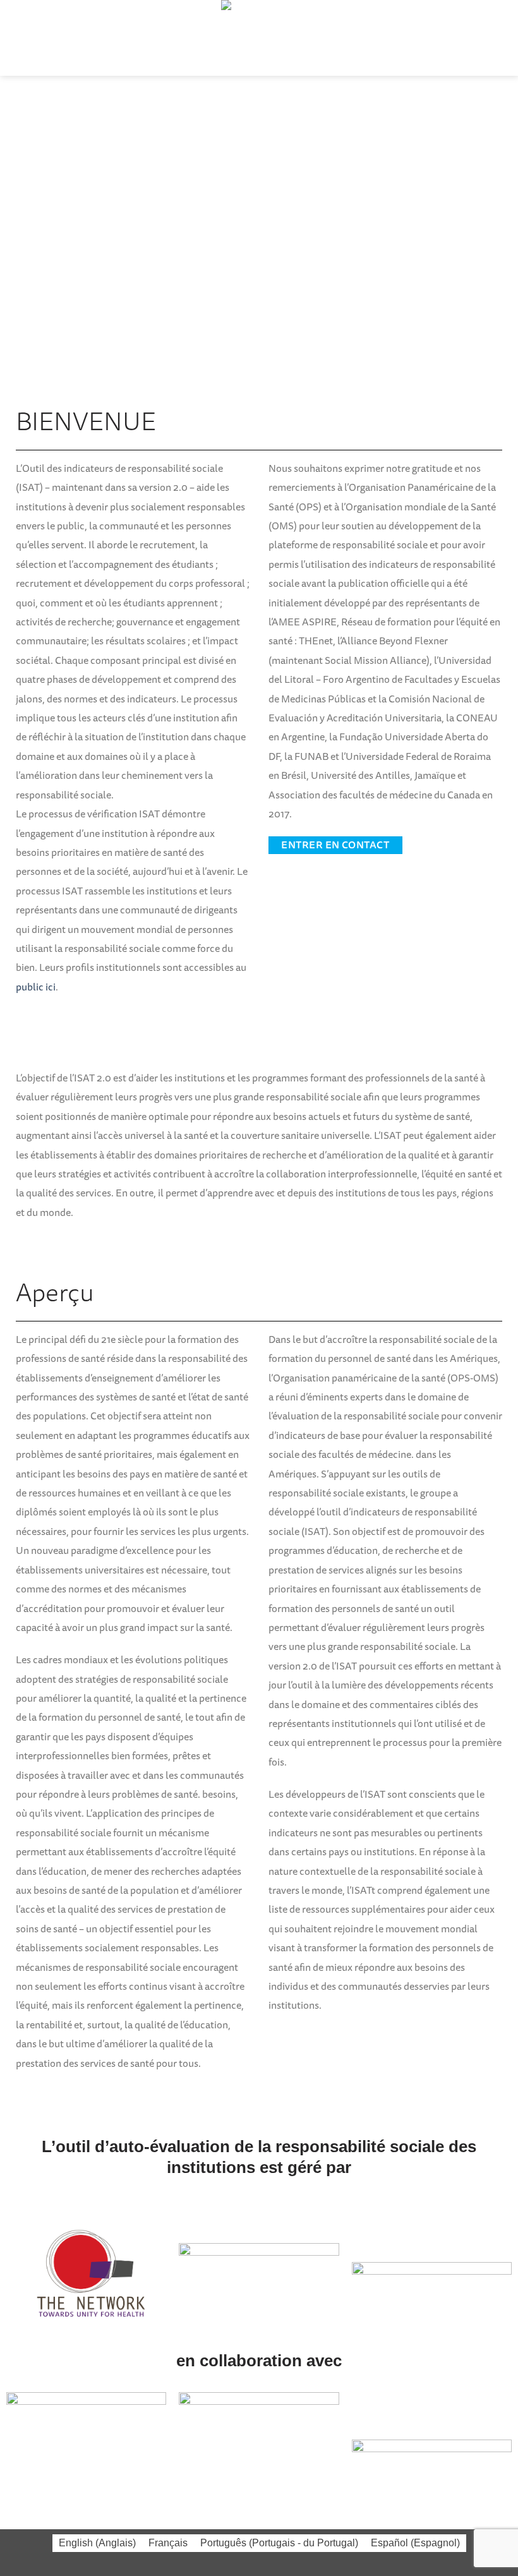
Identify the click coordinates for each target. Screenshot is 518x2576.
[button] (18, 38)
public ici (36, 987)
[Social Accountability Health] (259, 38)
